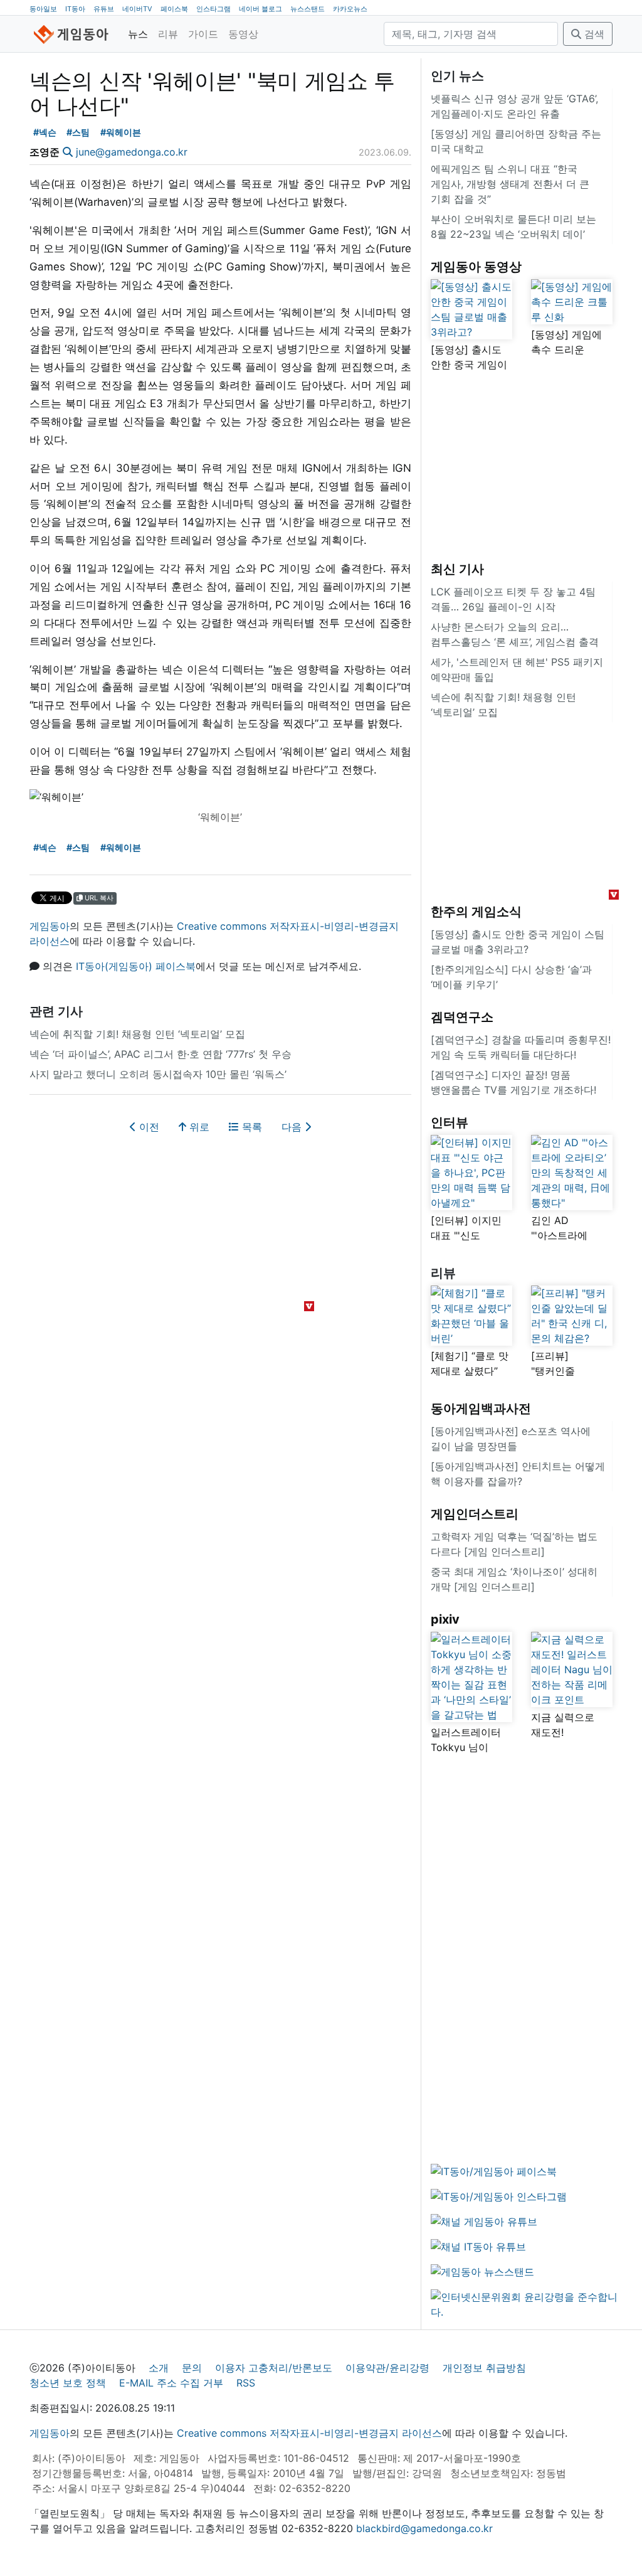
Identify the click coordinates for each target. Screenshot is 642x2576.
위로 (198, 1127)
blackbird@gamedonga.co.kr (424, 2528)
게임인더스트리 (475, 1514)
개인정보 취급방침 (484, 2368)
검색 (593, 34)
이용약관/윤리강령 (387, 2368)
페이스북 (174, 9)
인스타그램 (213, 9)
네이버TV (137, 9)
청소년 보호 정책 (68, 2383)
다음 (293, 1127)
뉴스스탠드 (308, 9)
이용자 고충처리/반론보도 (274, 2368)
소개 (159, 2368)
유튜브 (104, 9)
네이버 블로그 (260, 9)
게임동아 (50, 926)
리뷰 (168, 34)
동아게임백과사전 (481, 1408)
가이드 (203, 34)
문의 (192, 2368)
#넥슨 (45, 132)
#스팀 (78, 132)
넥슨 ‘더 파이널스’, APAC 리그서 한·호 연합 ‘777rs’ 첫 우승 (160, 1054)
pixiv (445, 1619)
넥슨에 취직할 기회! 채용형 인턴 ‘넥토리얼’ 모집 (137, 1034)
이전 (148, 1127)
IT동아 (75, 9)
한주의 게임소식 (476, 912)
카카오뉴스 (350, 9)
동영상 (243, 34)
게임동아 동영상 (476, 267)
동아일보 (43, 9)
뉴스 (138, 34)
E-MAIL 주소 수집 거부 (171, 2383)
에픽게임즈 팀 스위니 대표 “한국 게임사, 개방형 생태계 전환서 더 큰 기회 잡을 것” (510, 184)
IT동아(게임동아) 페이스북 (136, 966)
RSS (246, 2383)
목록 (250, 1127)
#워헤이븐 (121, 132)
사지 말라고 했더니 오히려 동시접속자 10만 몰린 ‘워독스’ (158, 1074)
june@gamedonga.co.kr (132, 152)
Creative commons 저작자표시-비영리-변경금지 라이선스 (309, 2433)
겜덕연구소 (462, 1017)
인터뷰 (450, 1122)
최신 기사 (457, 569)
